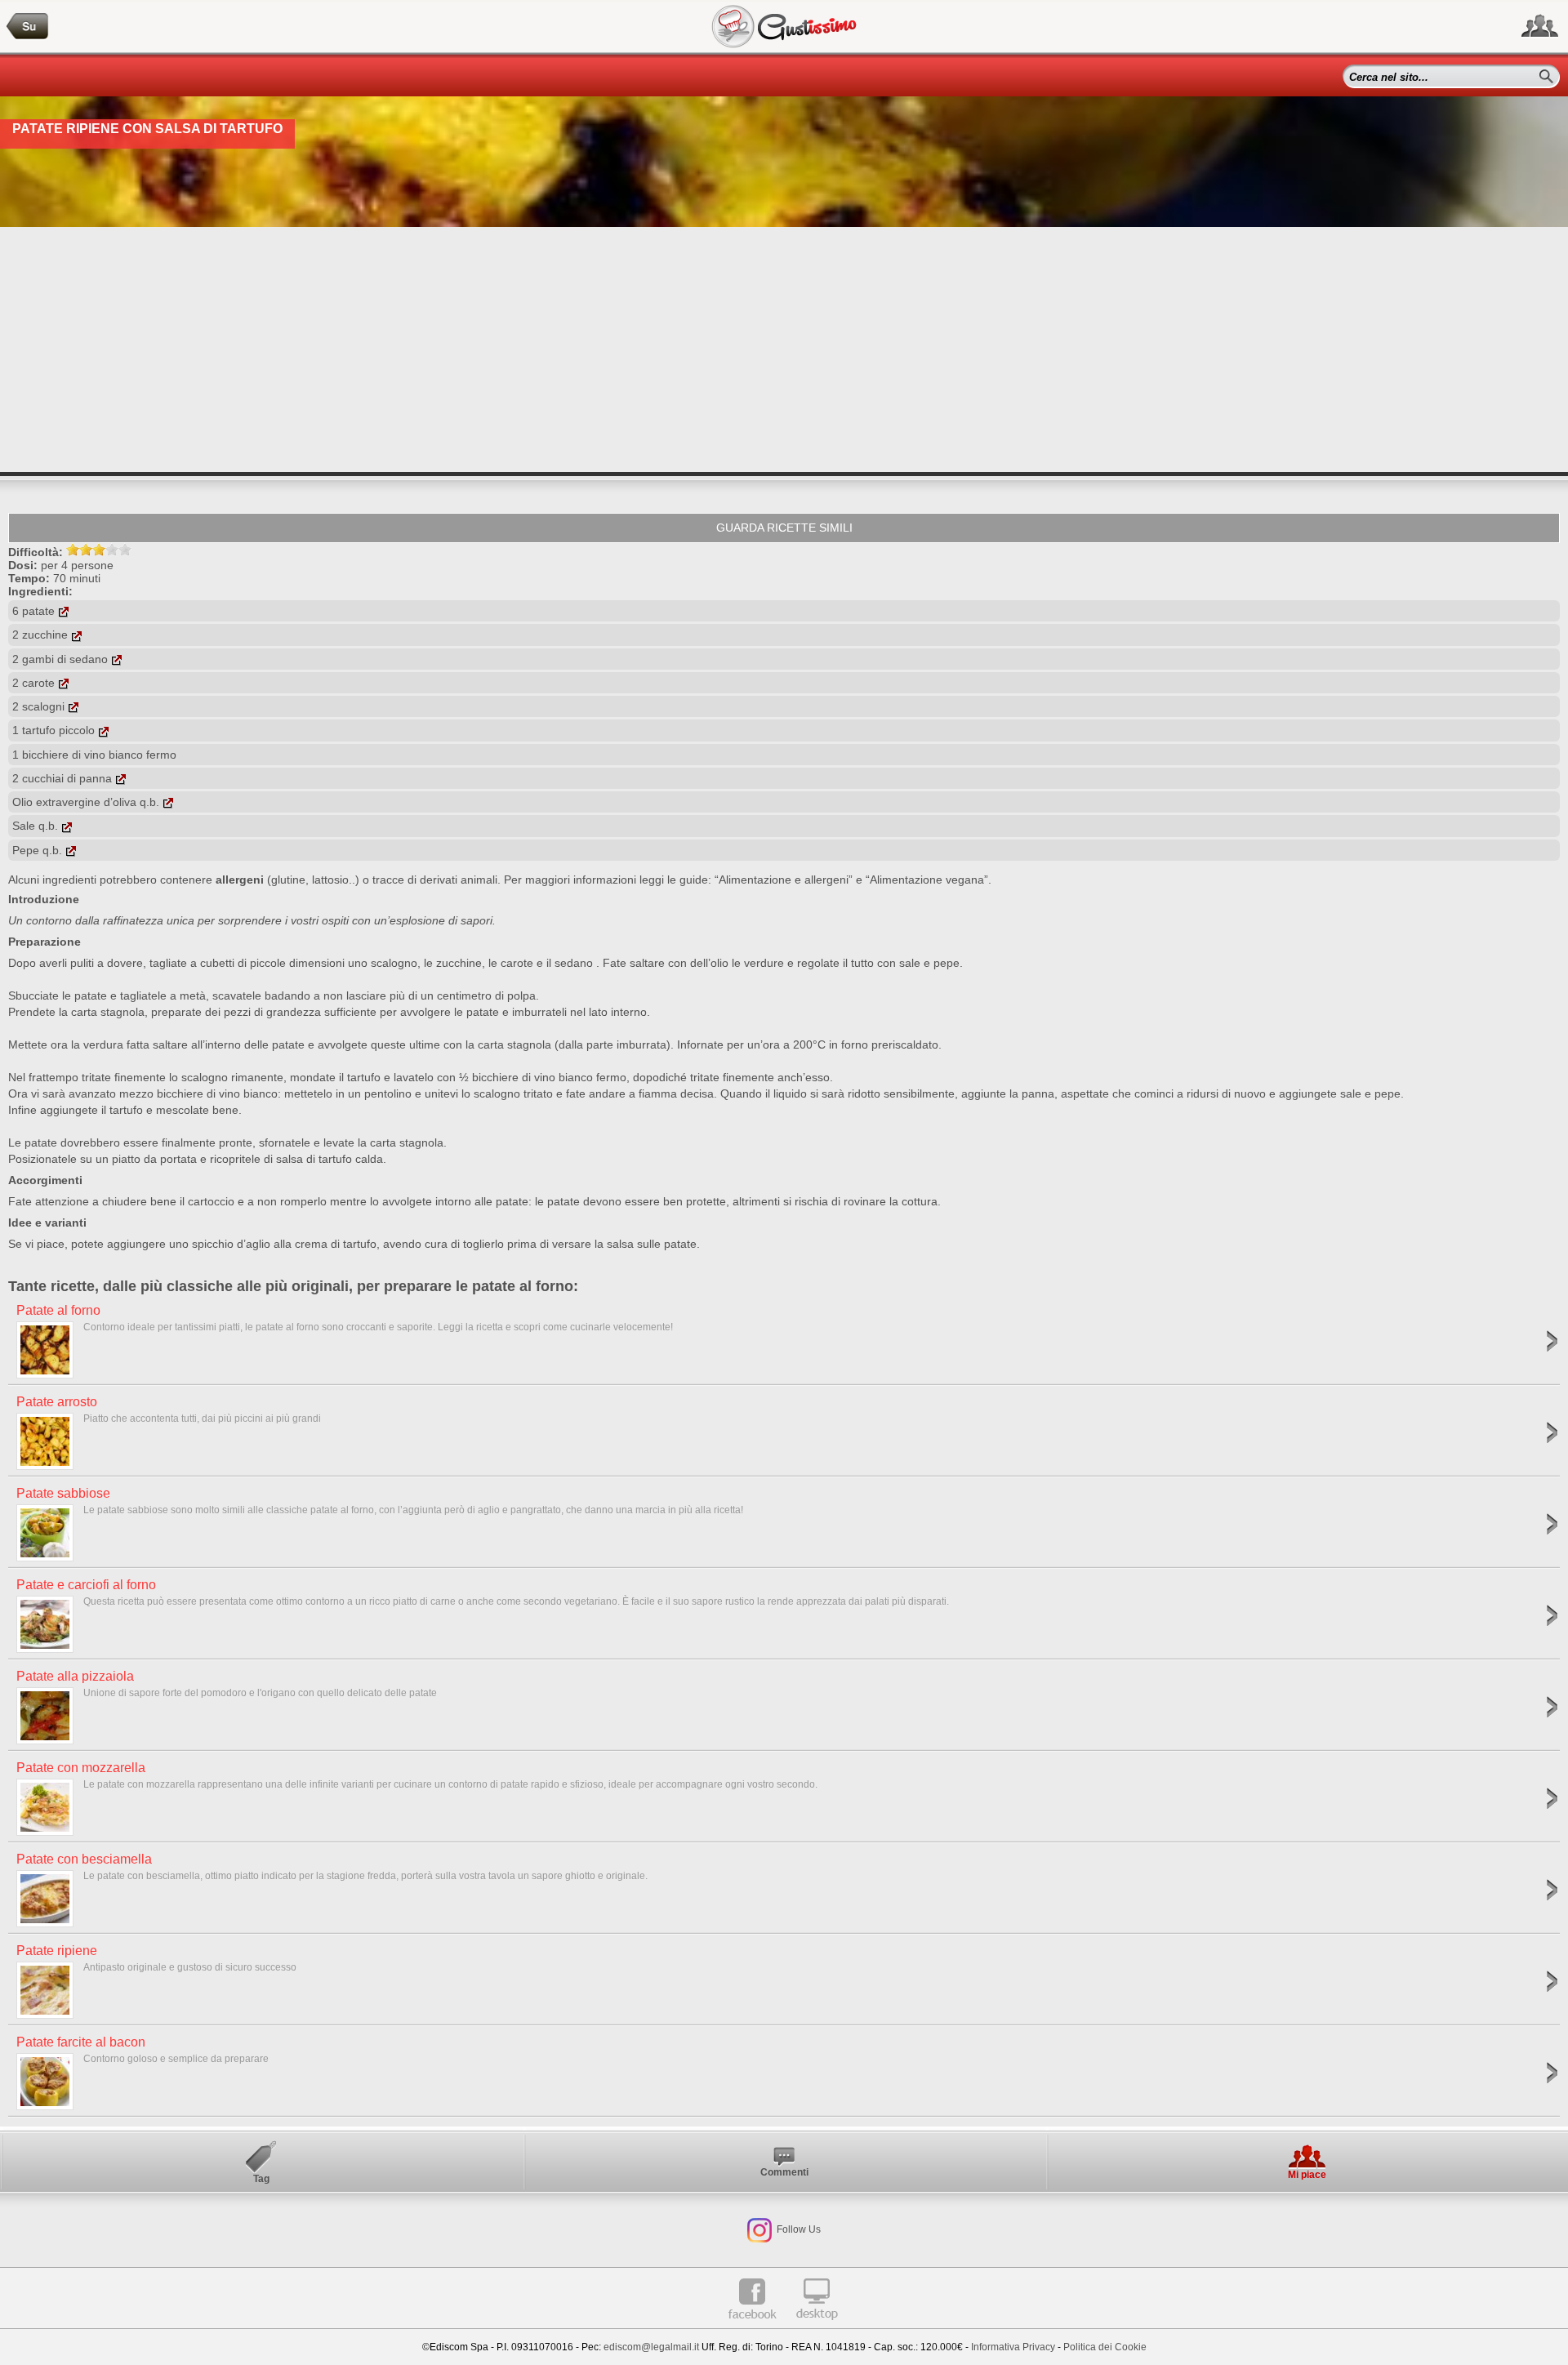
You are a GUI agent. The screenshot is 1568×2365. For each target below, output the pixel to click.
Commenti (784, 2172)
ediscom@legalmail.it (651, 2347)
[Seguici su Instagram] (759, 2229)
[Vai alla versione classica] (817, 2326)
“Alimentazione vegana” (927, 880)
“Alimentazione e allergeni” (784, 880)
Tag (261, 2179)
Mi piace (1307, 2175)
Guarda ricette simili (784, 528)
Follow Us (797, 2229)
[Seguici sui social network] (1540, 26)
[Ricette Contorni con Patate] (28, 27)
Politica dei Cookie (1105, 2347)
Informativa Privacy (1013, 2347)
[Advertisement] (784, 350)
